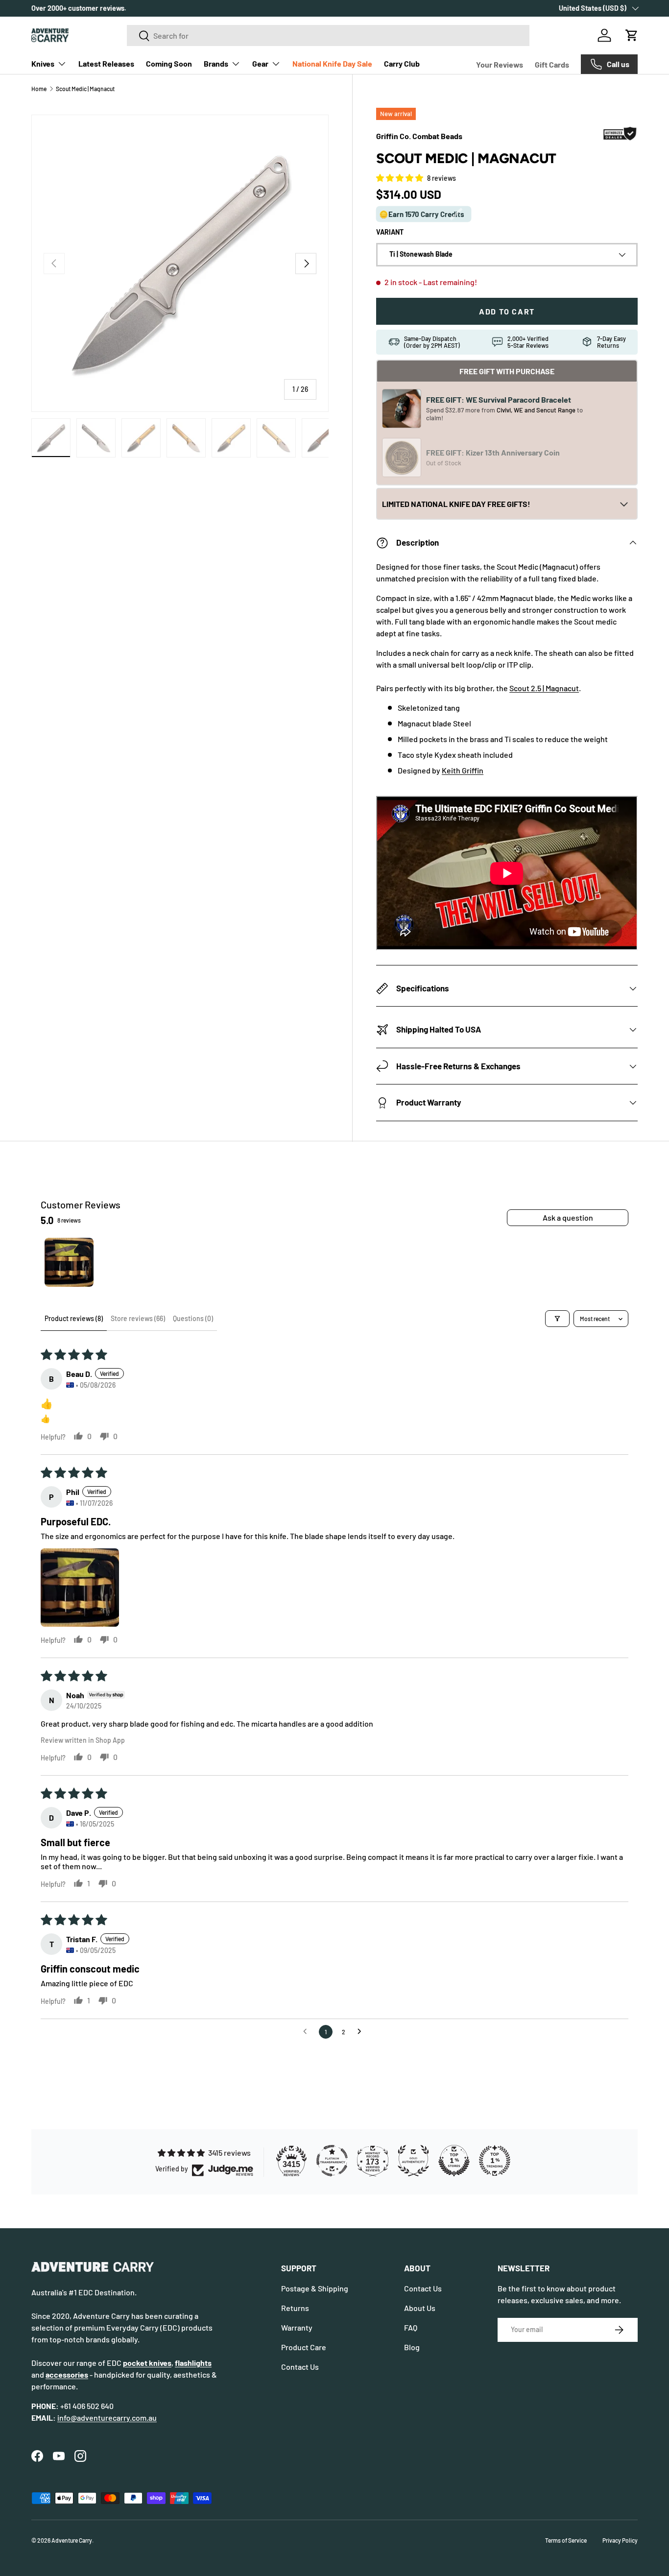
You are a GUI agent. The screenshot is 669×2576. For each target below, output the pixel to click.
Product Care (304, 2347)
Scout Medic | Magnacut (85, 89)
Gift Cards (552, 64)
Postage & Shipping (315, 2288)
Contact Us (300, 2367)
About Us (420, 2308)
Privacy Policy (620, 2540)
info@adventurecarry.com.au (107, 2418)
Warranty (297, 2327)
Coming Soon (169, 63)
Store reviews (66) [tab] (138, 1318)
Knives (43, 63)
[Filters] (557, 1319)
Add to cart (507, 311)
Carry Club (402, 63)
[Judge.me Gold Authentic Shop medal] (413, 2161)
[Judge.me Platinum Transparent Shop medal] (332, 2161)
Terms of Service (566, 2540)
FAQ (411, 2327)
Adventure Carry (72, 2540)
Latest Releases (106, 63)
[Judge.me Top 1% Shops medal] (454, 2161)
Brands (216, 63)
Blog (412, 2347)
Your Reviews (500, 64)
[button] (632, 35)
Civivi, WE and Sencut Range (537, 410)
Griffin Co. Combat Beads (419, 136)
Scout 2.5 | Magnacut (544, 688)
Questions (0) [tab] (193, 1318)
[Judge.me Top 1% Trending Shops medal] (495, 2161)
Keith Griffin (463, 770)
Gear (260, 63)
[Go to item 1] (69, 1262)
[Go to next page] (362, 2032)
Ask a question (568, 1217)
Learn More (186, 8)
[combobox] (328, 36)
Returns (295, 2308)
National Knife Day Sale (332, 63)
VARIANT (390, 232)
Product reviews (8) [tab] (74, 1318)
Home (39, 89)
